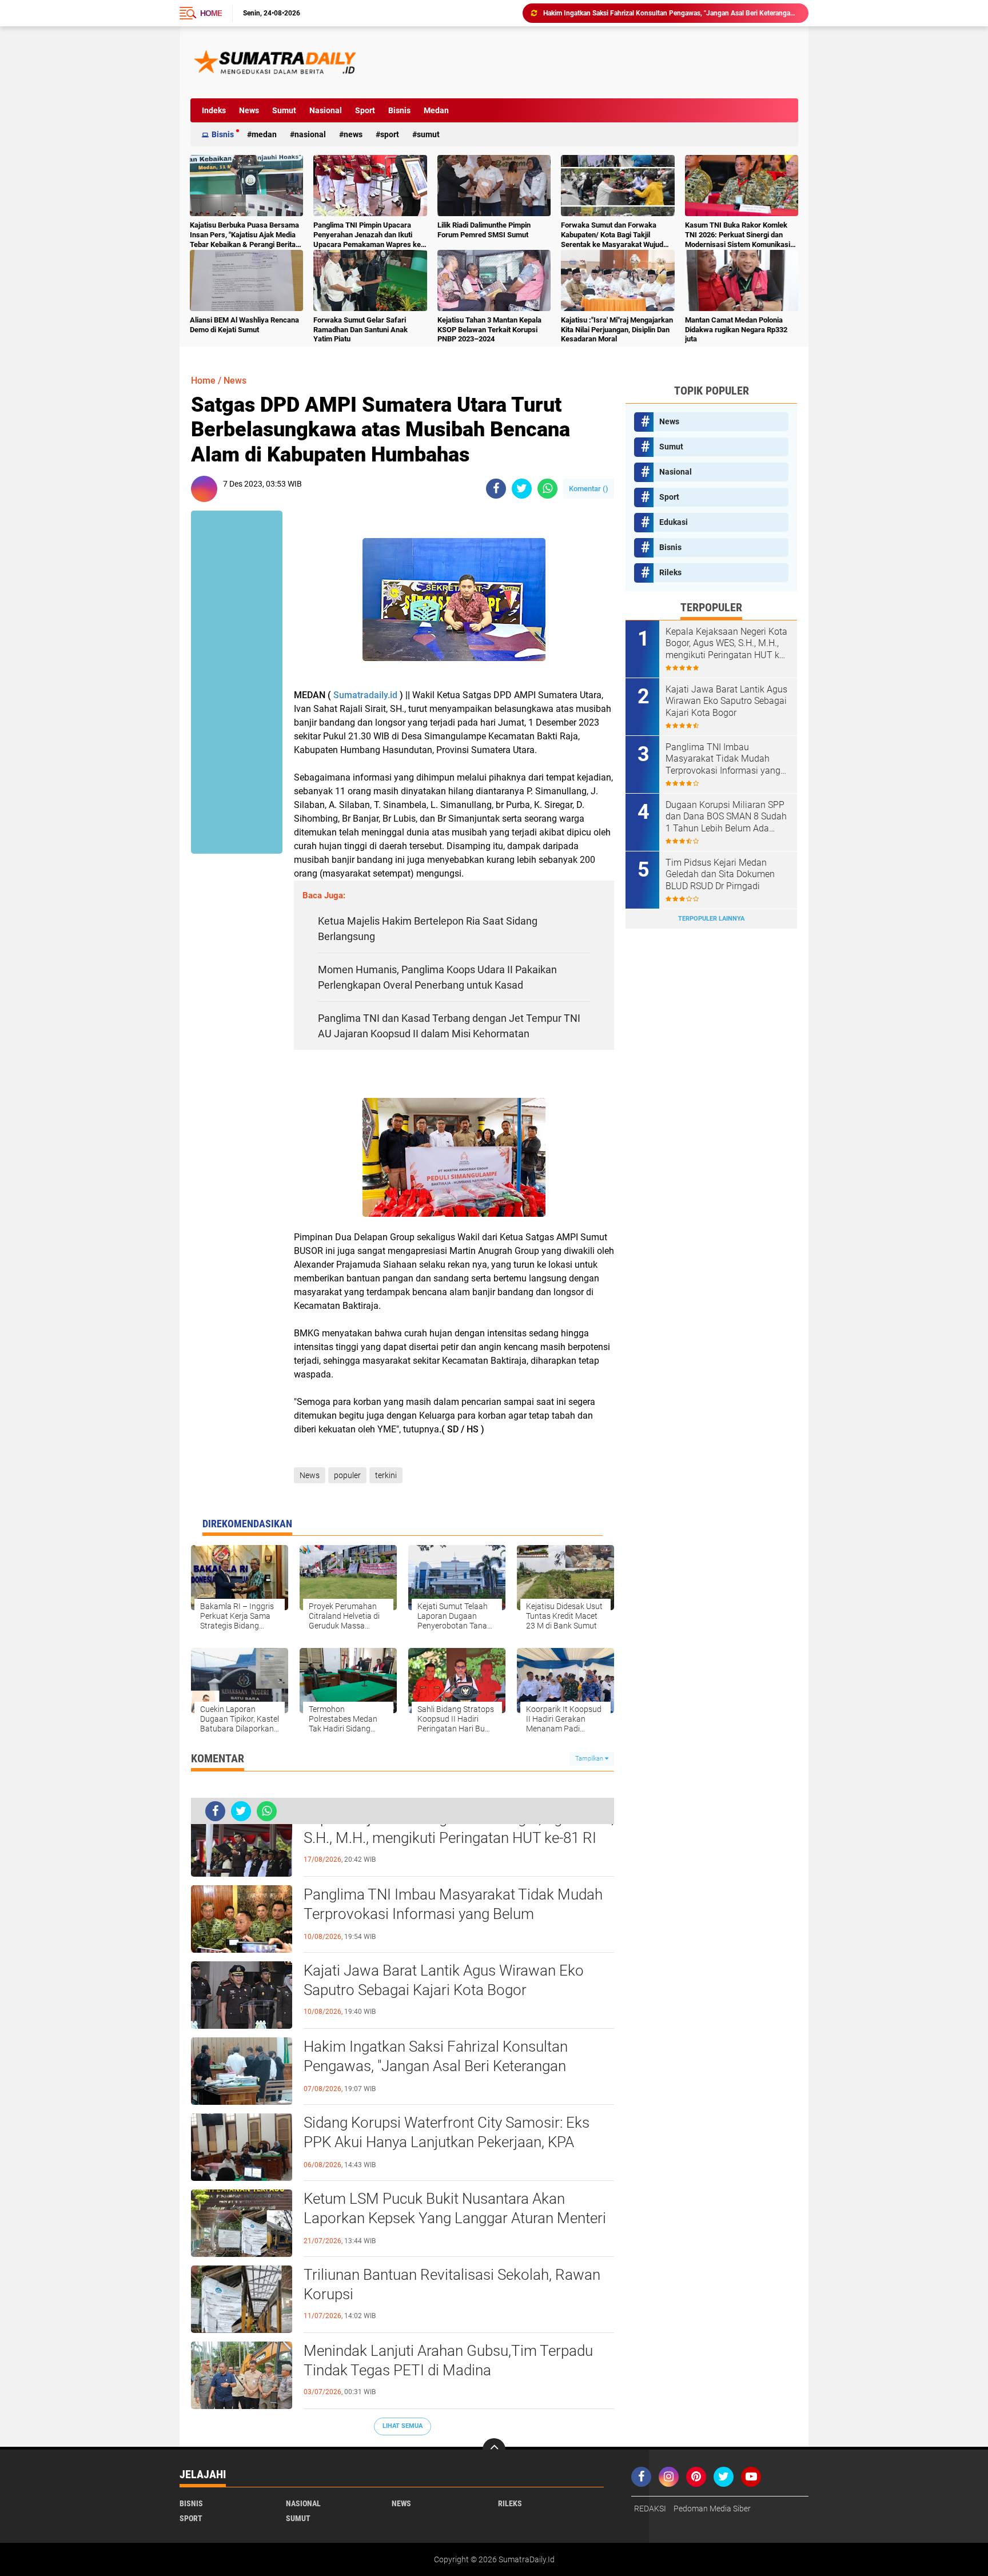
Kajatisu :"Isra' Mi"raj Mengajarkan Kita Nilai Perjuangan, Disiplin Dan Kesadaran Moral (617, 330)
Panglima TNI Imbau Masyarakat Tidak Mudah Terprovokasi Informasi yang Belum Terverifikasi (453, 1914)
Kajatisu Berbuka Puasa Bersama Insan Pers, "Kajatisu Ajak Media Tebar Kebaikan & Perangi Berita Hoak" (244, 235)
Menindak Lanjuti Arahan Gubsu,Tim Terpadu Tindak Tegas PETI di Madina (448, 2360)
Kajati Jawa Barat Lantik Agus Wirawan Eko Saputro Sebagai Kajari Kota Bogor (444, 1980)
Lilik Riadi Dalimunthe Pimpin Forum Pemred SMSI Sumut (484, 230)
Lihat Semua (403, 2426)
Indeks (214, 110)
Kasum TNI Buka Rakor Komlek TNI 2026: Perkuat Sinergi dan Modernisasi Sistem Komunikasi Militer (738, 235)
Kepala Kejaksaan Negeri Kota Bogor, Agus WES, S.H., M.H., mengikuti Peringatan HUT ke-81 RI (459, 1828)
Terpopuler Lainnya (711, 919)
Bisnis (399, 110)
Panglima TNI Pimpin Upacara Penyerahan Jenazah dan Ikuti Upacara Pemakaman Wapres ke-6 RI (368, 235)
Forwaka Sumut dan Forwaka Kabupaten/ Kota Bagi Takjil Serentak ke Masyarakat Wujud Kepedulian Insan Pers (612, 235)
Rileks (670, 572)
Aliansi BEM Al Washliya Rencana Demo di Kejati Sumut (244, 325)
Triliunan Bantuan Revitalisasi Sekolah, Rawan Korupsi (452, 2284)
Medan (436, 110)
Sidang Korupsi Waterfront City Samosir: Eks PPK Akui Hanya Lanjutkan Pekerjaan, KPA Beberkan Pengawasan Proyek (671, 13)
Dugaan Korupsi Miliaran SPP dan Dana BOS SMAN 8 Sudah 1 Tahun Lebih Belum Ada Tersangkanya (726, 817)
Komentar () (589, 489)
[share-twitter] (522, 489)
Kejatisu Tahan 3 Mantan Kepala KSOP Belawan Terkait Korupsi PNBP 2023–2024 (489, 330)
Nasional (326, 110)
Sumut (284, 110)
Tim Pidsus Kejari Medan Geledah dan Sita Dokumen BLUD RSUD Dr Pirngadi (720, 875)
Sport (365, 110)
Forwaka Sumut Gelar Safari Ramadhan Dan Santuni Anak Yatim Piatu (360, 330)
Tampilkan (590, 1759)
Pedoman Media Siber (712, 2509)
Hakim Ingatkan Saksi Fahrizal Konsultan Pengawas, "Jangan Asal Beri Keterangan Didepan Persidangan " (436, 2066)
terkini (386, 1475)
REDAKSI (650, 2509)
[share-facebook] (496, 489)
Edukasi (674, 522)
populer (347, 1475)
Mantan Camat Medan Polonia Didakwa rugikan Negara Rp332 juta (736, 330)
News (249, 110)
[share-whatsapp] (547, 489)
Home (211, 13)
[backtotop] (494, 2450)
